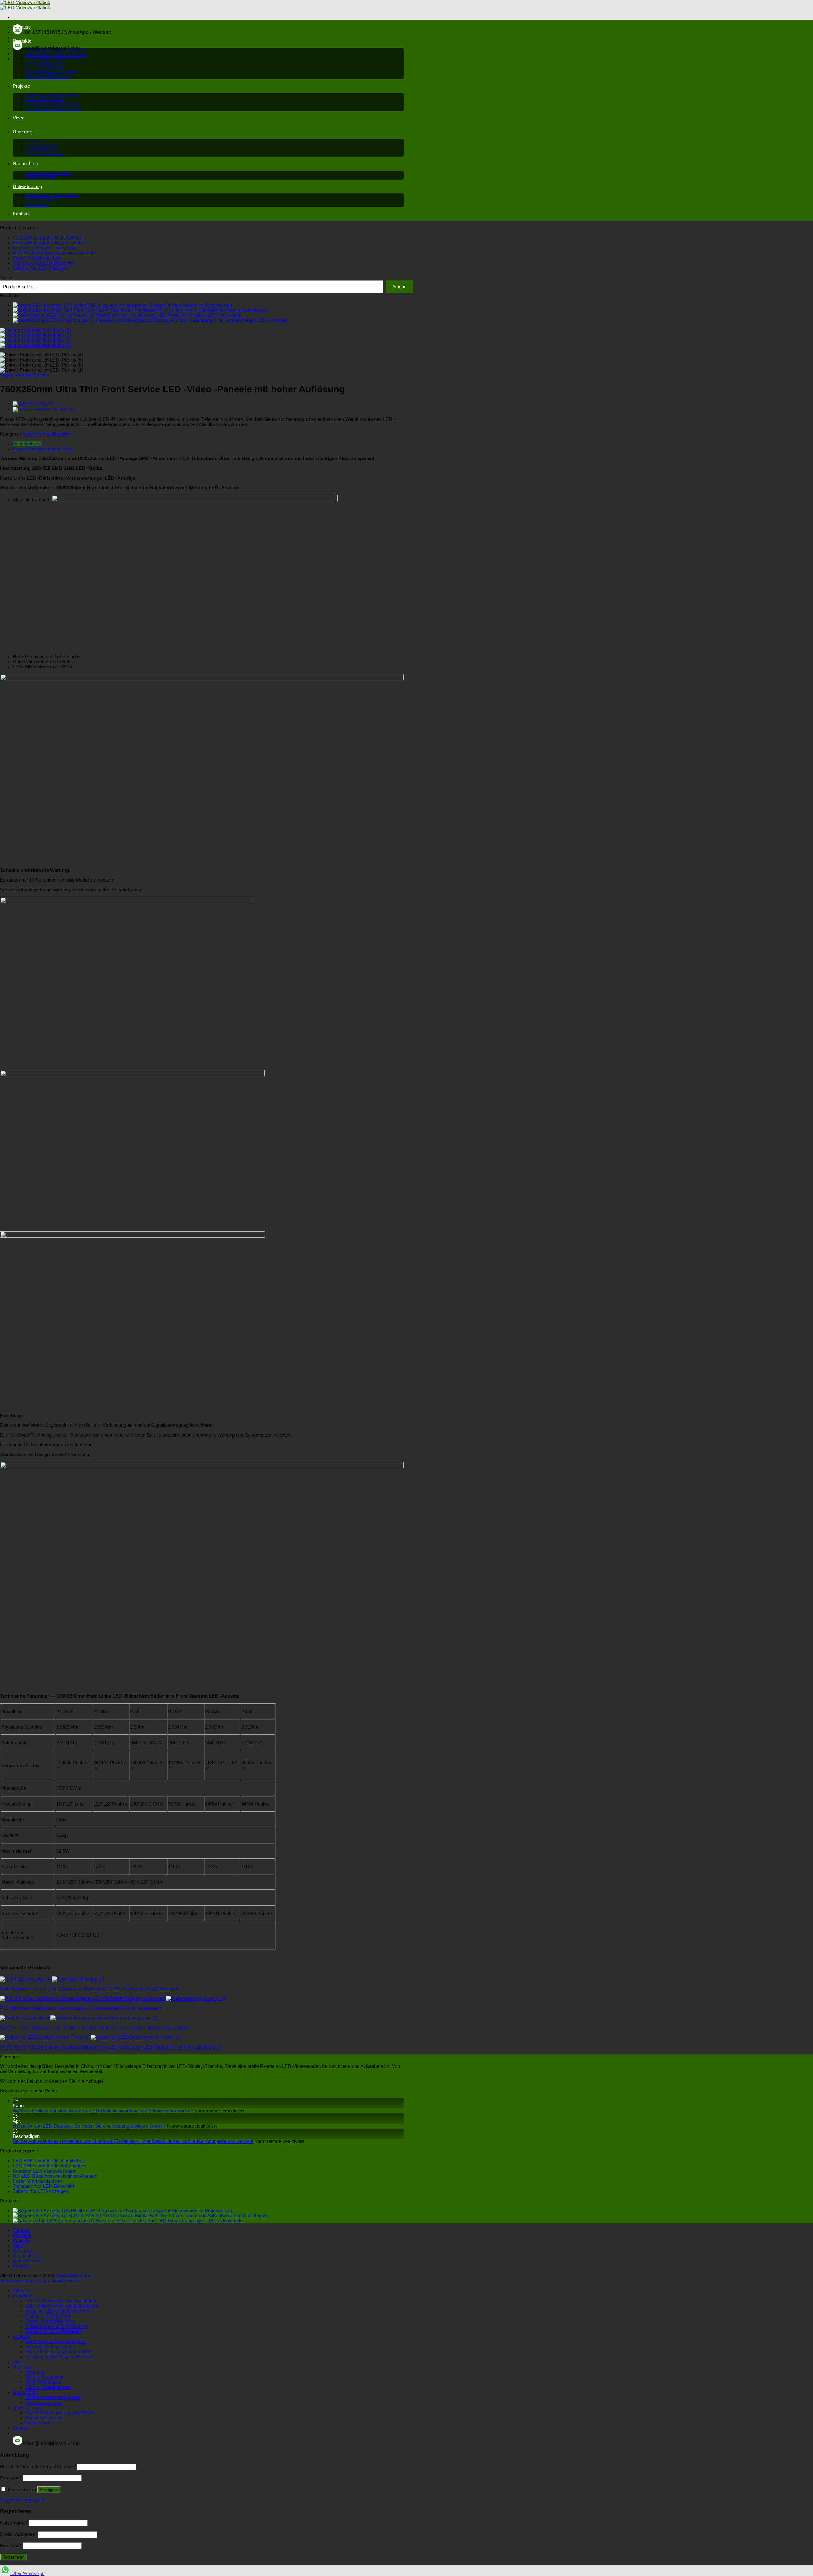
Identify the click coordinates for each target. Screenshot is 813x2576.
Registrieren (13, 2557)
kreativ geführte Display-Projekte (54, 109)
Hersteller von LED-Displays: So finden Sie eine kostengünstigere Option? (89, 2126)
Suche (7, 278)
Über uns (22, 132)
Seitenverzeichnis (18, 2281)
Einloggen (49, 2490)
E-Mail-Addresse (18, 2534)
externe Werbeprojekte (45, 100)
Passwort (11, 2478)
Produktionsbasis (40, 150)
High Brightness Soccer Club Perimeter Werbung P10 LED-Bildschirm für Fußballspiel (89, 1989)
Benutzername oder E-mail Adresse (38, 2467)
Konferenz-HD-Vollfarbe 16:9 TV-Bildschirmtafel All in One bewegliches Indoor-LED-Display (94, 2028)
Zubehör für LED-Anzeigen (49, 77)
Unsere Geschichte (42, 146)
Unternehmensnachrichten (48, 173)
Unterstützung (27, 186)
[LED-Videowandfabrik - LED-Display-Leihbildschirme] (25, 5)
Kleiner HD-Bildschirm (45, 64)
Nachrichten (25, 164)
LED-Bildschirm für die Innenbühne (56, 50)
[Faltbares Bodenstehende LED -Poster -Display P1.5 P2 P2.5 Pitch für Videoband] (35, 403)
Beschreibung (27, 444)
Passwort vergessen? (23, 2500)
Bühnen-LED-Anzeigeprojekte (51, 95)
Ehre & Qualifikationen (45, 154)
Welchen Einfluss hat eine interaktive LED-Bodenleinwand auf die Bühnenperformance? (103, 2111)
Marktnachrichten (40, 177)
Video (19, 118)
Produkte (22, 41)
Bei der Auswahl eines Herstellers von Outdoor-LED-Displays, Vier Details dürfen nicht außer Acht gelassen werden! (133, 2141)
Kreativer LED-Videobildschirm (52, 59)
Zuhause (22, 27)
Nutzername (14, 2523)
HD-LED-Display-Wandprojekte (53, 104)
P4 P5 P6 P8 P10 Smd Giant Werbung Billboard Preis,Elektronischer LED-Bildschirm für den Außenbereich (111, 2047)
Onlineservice (37, 205)
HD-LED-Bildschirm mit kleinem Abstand (55, 253)
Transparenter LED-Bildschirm (52, 72)
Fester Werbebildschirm (46, 68)
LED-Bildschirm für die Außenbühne (56, 55)
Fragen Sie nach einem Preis (43, 449)
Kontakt (21, 214)
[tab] (208, 444)
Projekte (21, 86)
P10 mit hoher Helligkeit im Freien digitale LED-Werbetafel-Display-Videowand (81, 2008)
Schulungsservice (41, 200)
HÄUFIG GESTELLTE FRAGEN (52, 196)
